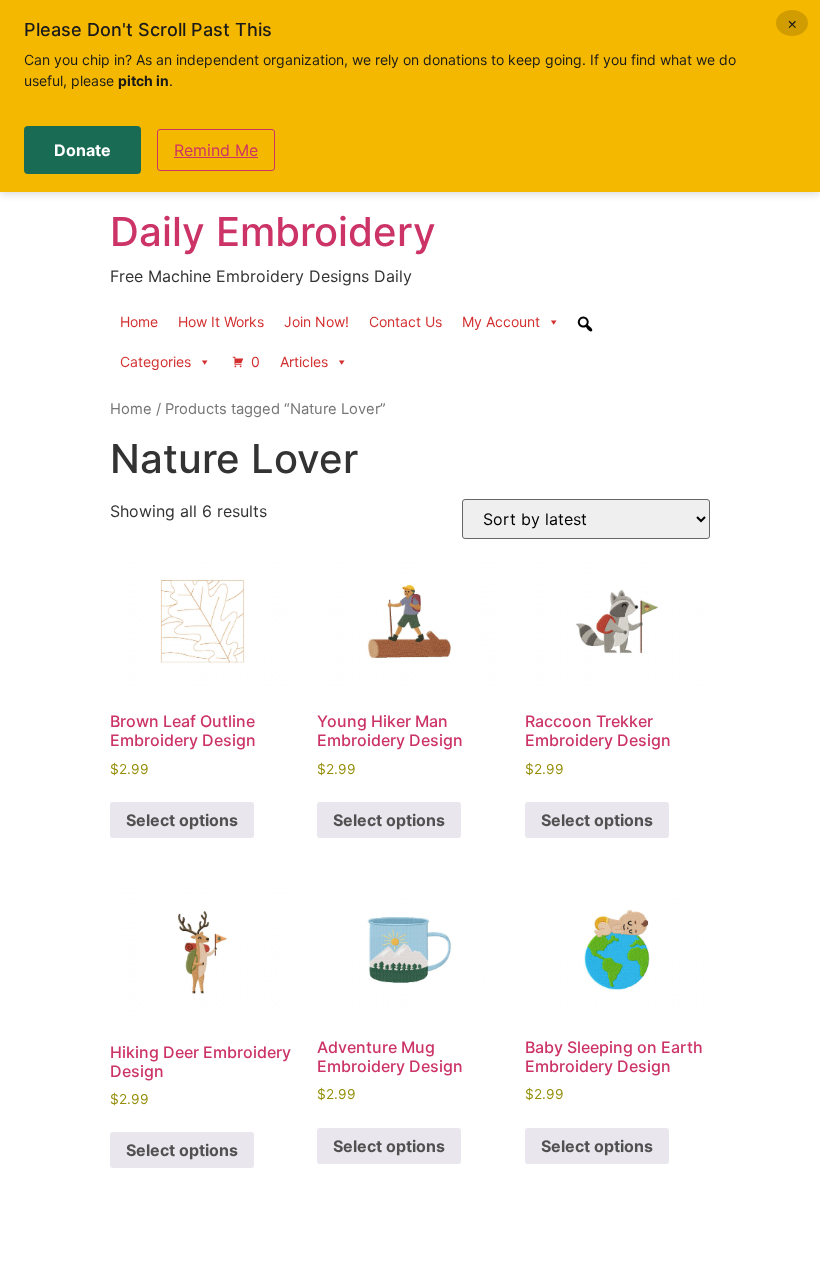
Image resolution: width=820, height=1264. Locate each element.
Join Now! (316, 321)
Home (139, 321)
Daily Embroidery (273, 231)
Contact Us (405, 321)
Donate (82, 150)
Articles (304, 361)
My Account (501, 321)
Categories (155, 361)
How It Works (221, 321)
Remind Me (216, 150)
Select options (182, 820)
